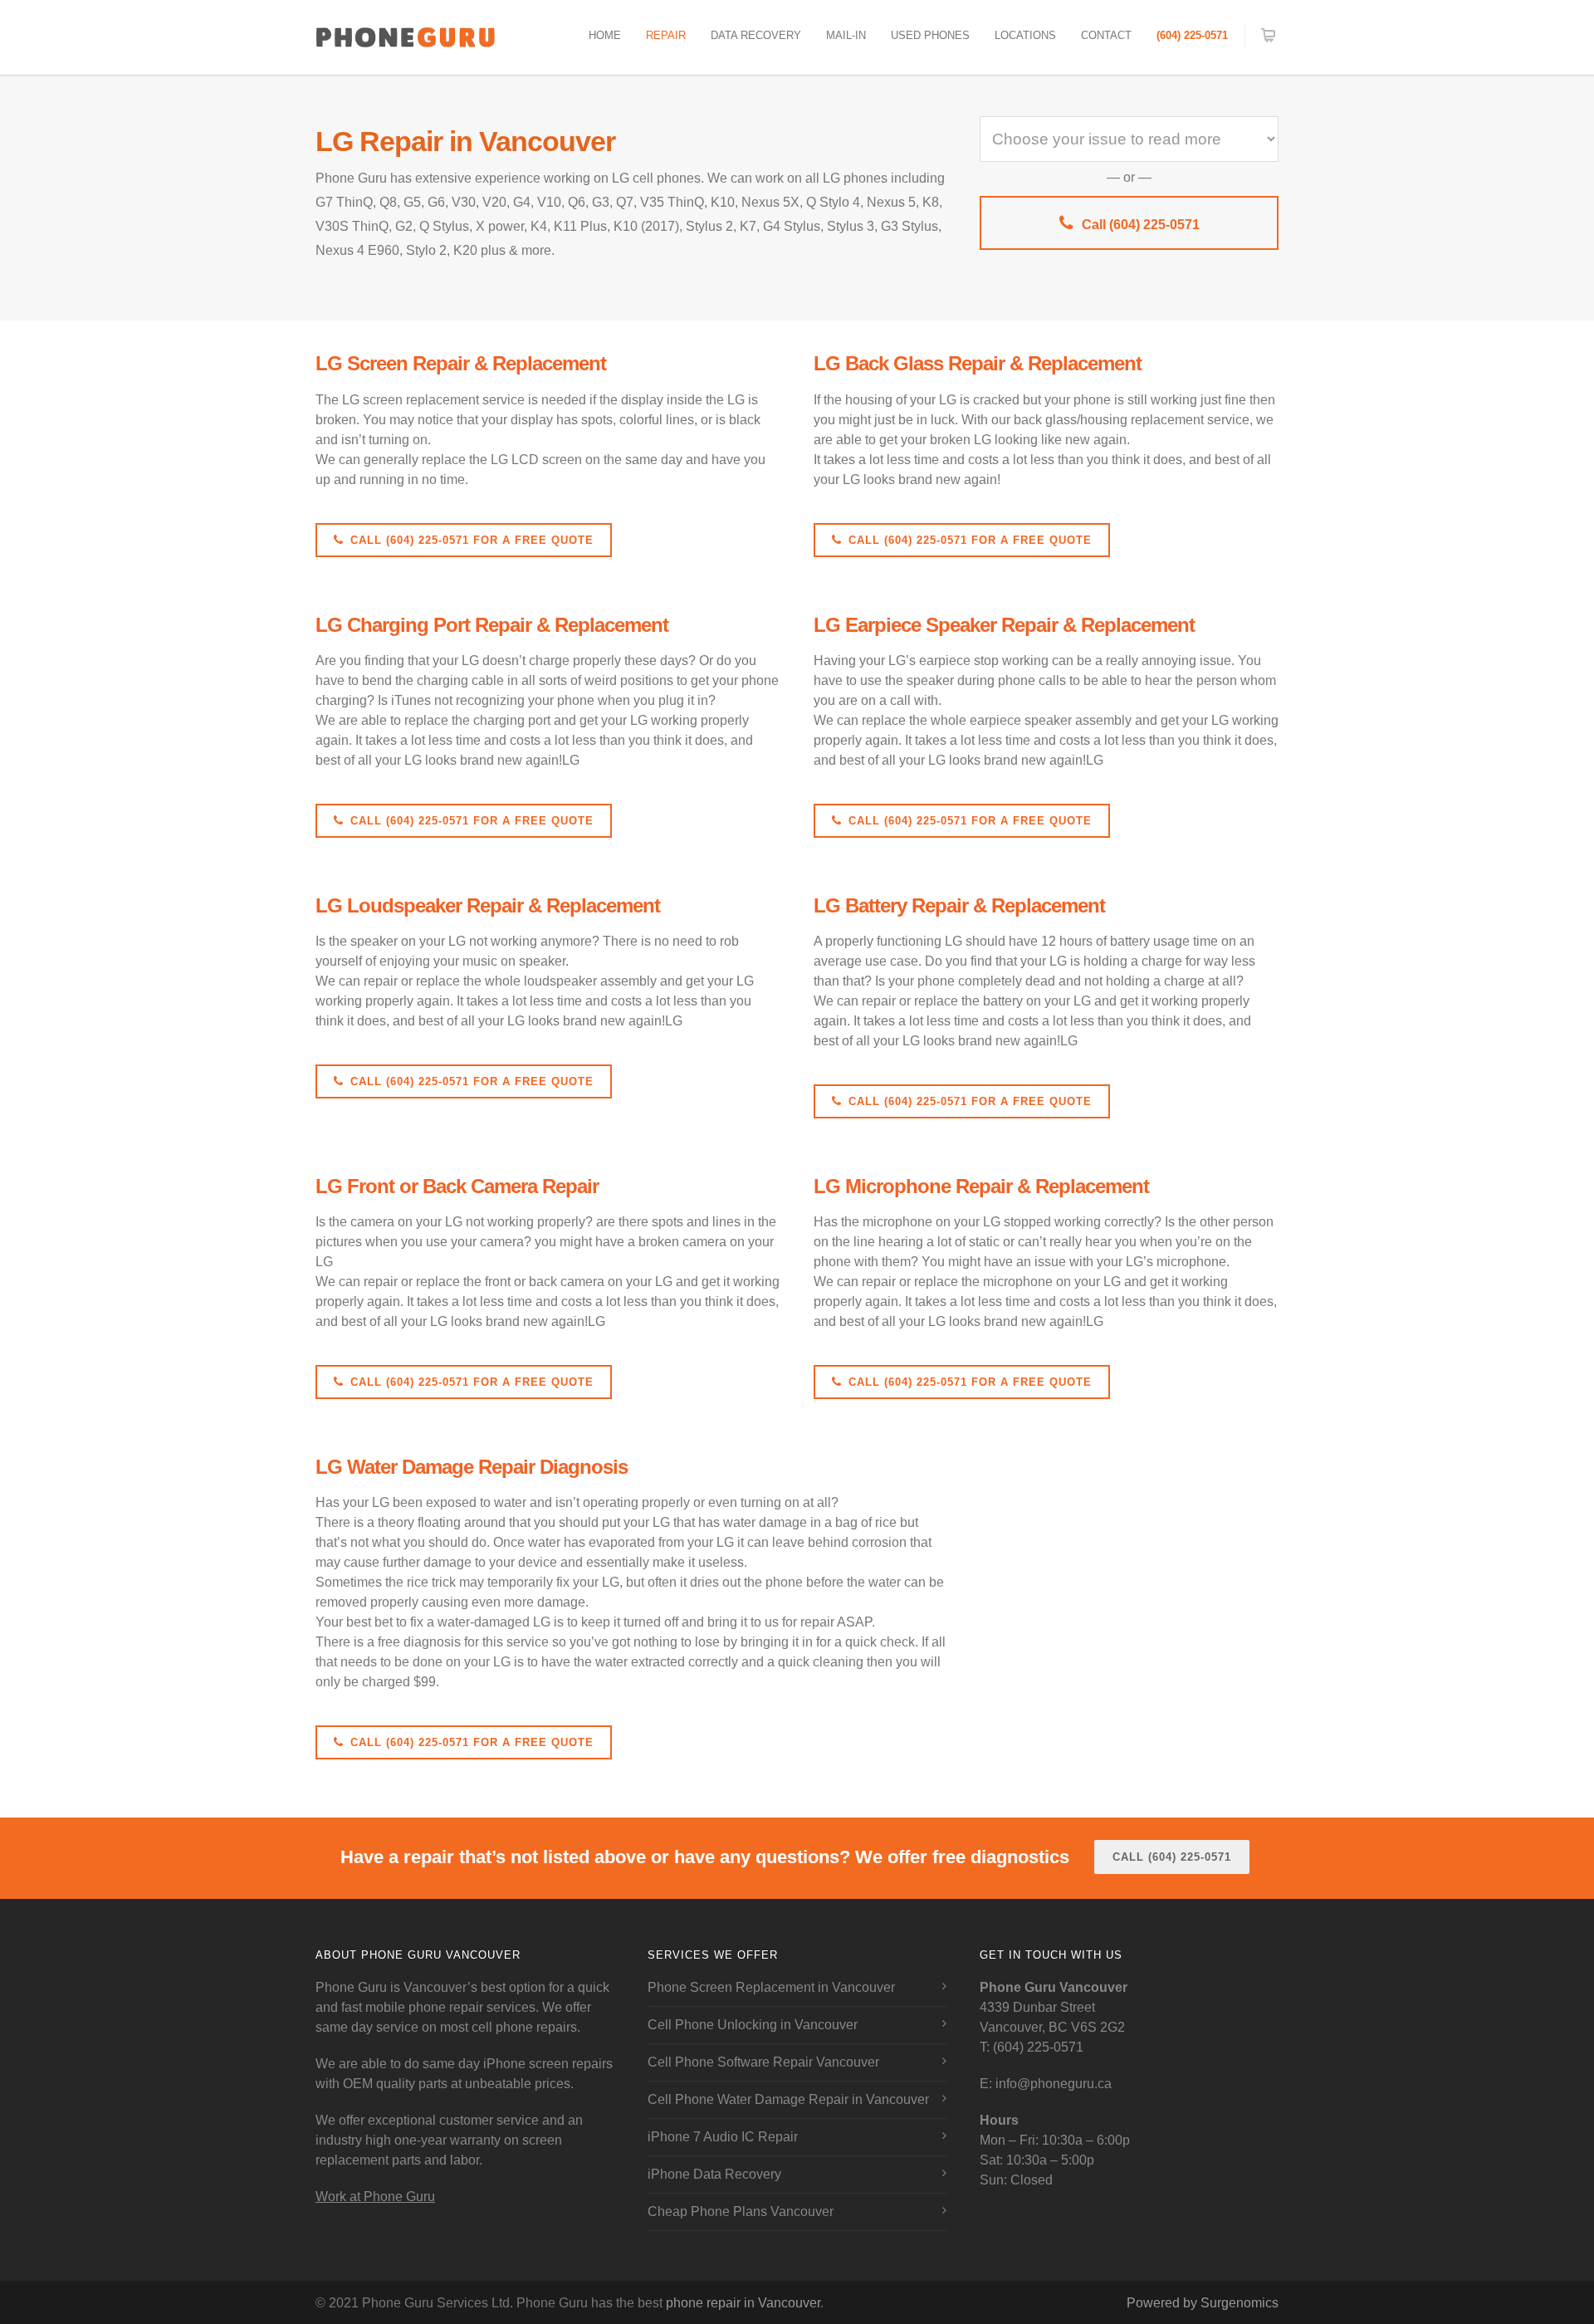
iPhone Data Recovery (714, 2174)
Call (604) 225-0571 (1141, 225)
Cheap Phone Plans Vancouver (741, 2211)
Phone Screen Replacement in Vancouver (771, 1987)
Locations (1025, 35)
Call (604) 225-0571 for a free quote (472, 540)
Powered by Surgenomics (1203, 2303)
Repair (666, 35)
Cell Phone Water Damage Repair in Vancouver (788, 2099)
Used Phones (930, 35)
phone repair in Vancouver (743, 2303)
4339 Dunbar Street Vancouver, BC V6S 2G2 (1054, 2007)
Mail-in (846, 35)
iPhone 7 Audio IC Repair (723, 2137)
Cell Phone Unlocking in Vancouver (753, 2025)
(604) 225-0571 (1192, 35)
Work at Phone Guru (375, 2197)
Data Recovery (756, 35)
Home (605, 35)
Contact (1106, 35)
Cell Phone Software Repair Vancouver (763, 2062)
